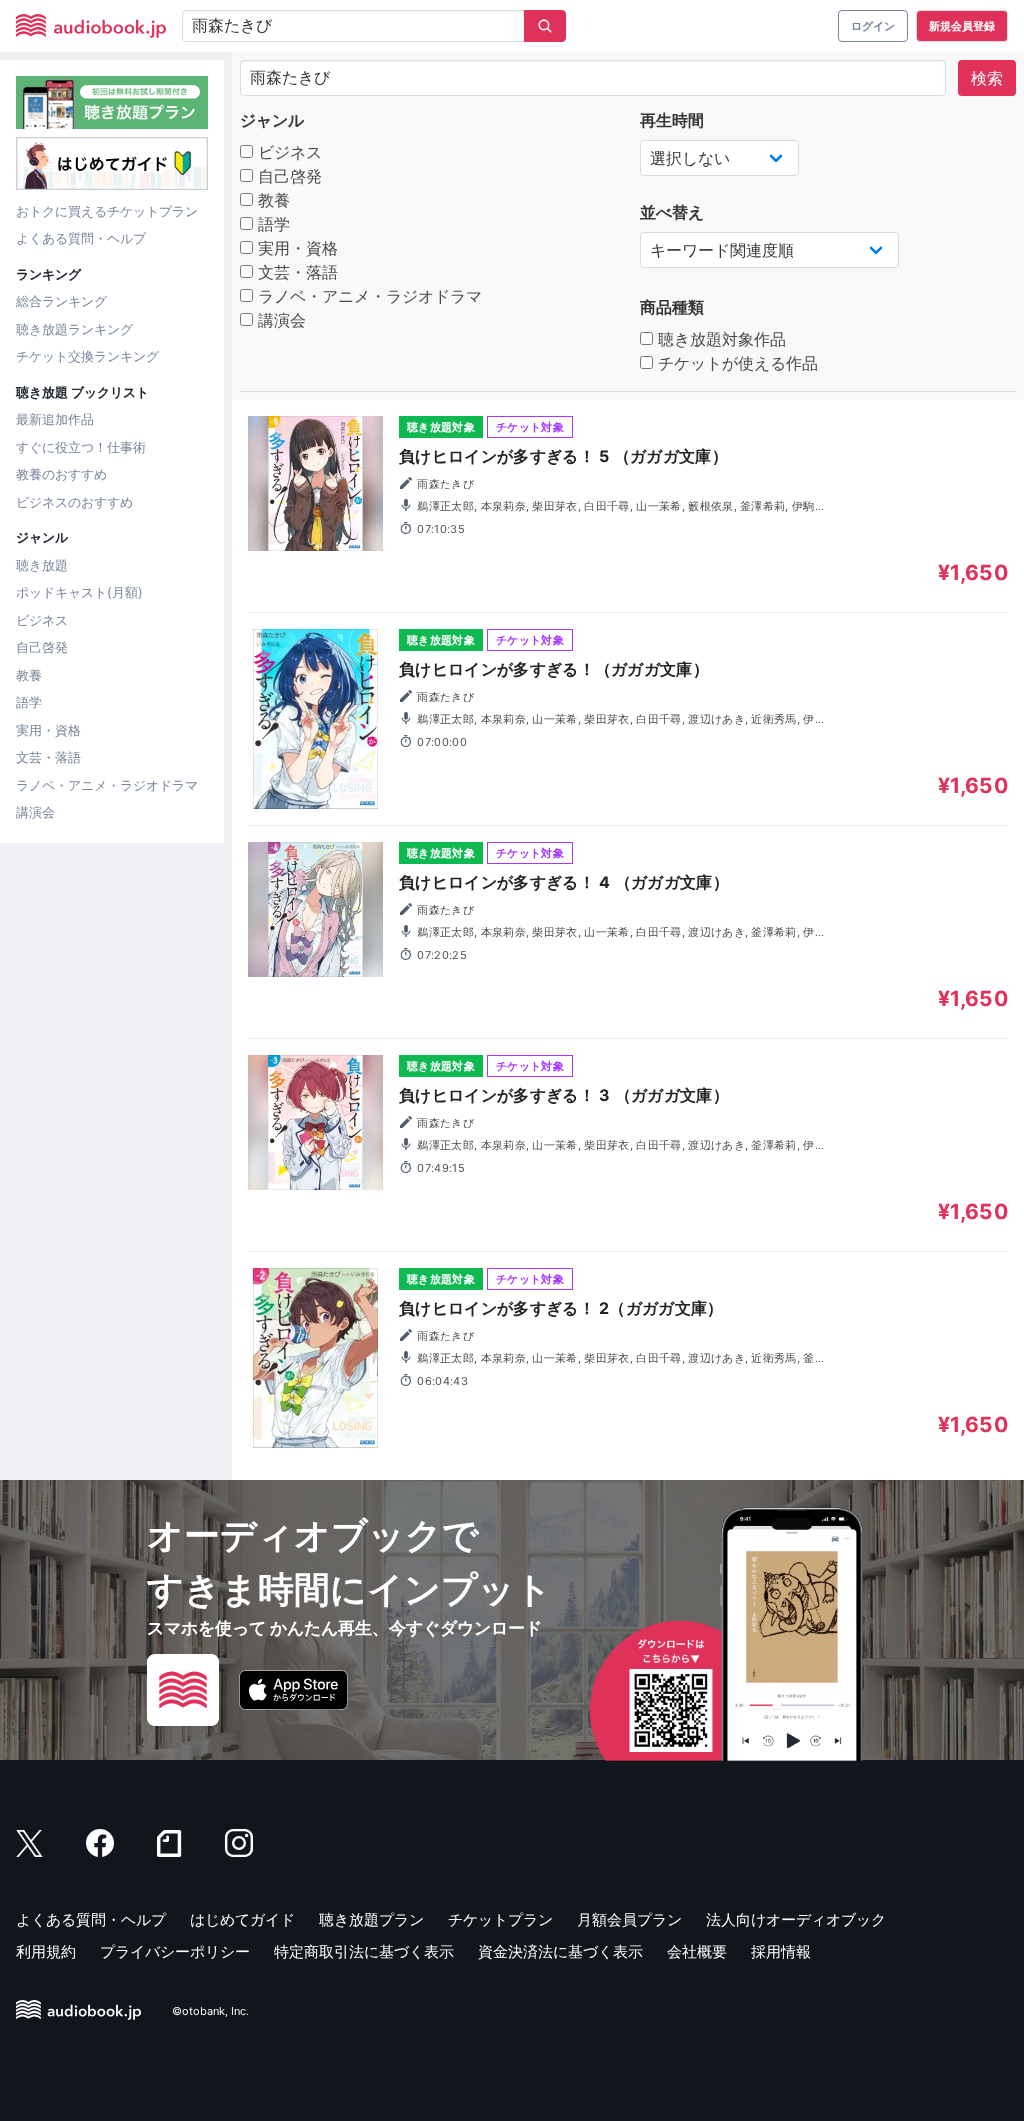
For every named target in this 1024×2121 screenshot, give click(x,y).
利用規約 (46, 1951)
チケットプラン (500, 1919)
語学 (29, 702)
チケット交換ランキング (87, 356)
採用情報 (781, 1951)
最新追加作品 (55, 419)
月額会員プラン (629, 1919)
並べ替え (672, 212)
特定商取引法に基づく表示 (364, 1951)
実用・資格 (48, 730)
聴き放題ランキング (74, 329)
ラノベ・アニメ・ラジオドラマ (107, 785)
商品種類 (672, 307)
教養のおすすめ (61, 474)
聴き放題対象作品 (719, 339)
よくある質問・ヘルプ (81, 238)
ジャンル (272, 120)
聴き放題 (42, 565)
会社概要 (697, 1951)
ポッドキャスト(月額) (79, 592)
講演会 (35, 812)
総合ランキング (61, 301)
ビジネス (42, 620)
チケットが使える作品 (735, 363)
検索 (987, 78)
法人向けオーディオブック (796, 1919)
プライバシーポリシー (175, 1951)
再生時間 (672, 120)
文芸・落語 (48, 757)
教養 (29, 675)
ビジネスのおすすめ (74, 502)
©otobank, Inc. (210, 2011)
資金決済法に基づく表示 (560, 1951)
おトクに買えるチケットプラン (107, 211)
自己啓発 (42, 647)
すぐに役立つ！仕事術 (81, 447)
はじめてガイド (242, 1919)
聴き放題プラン (371, 1919)
